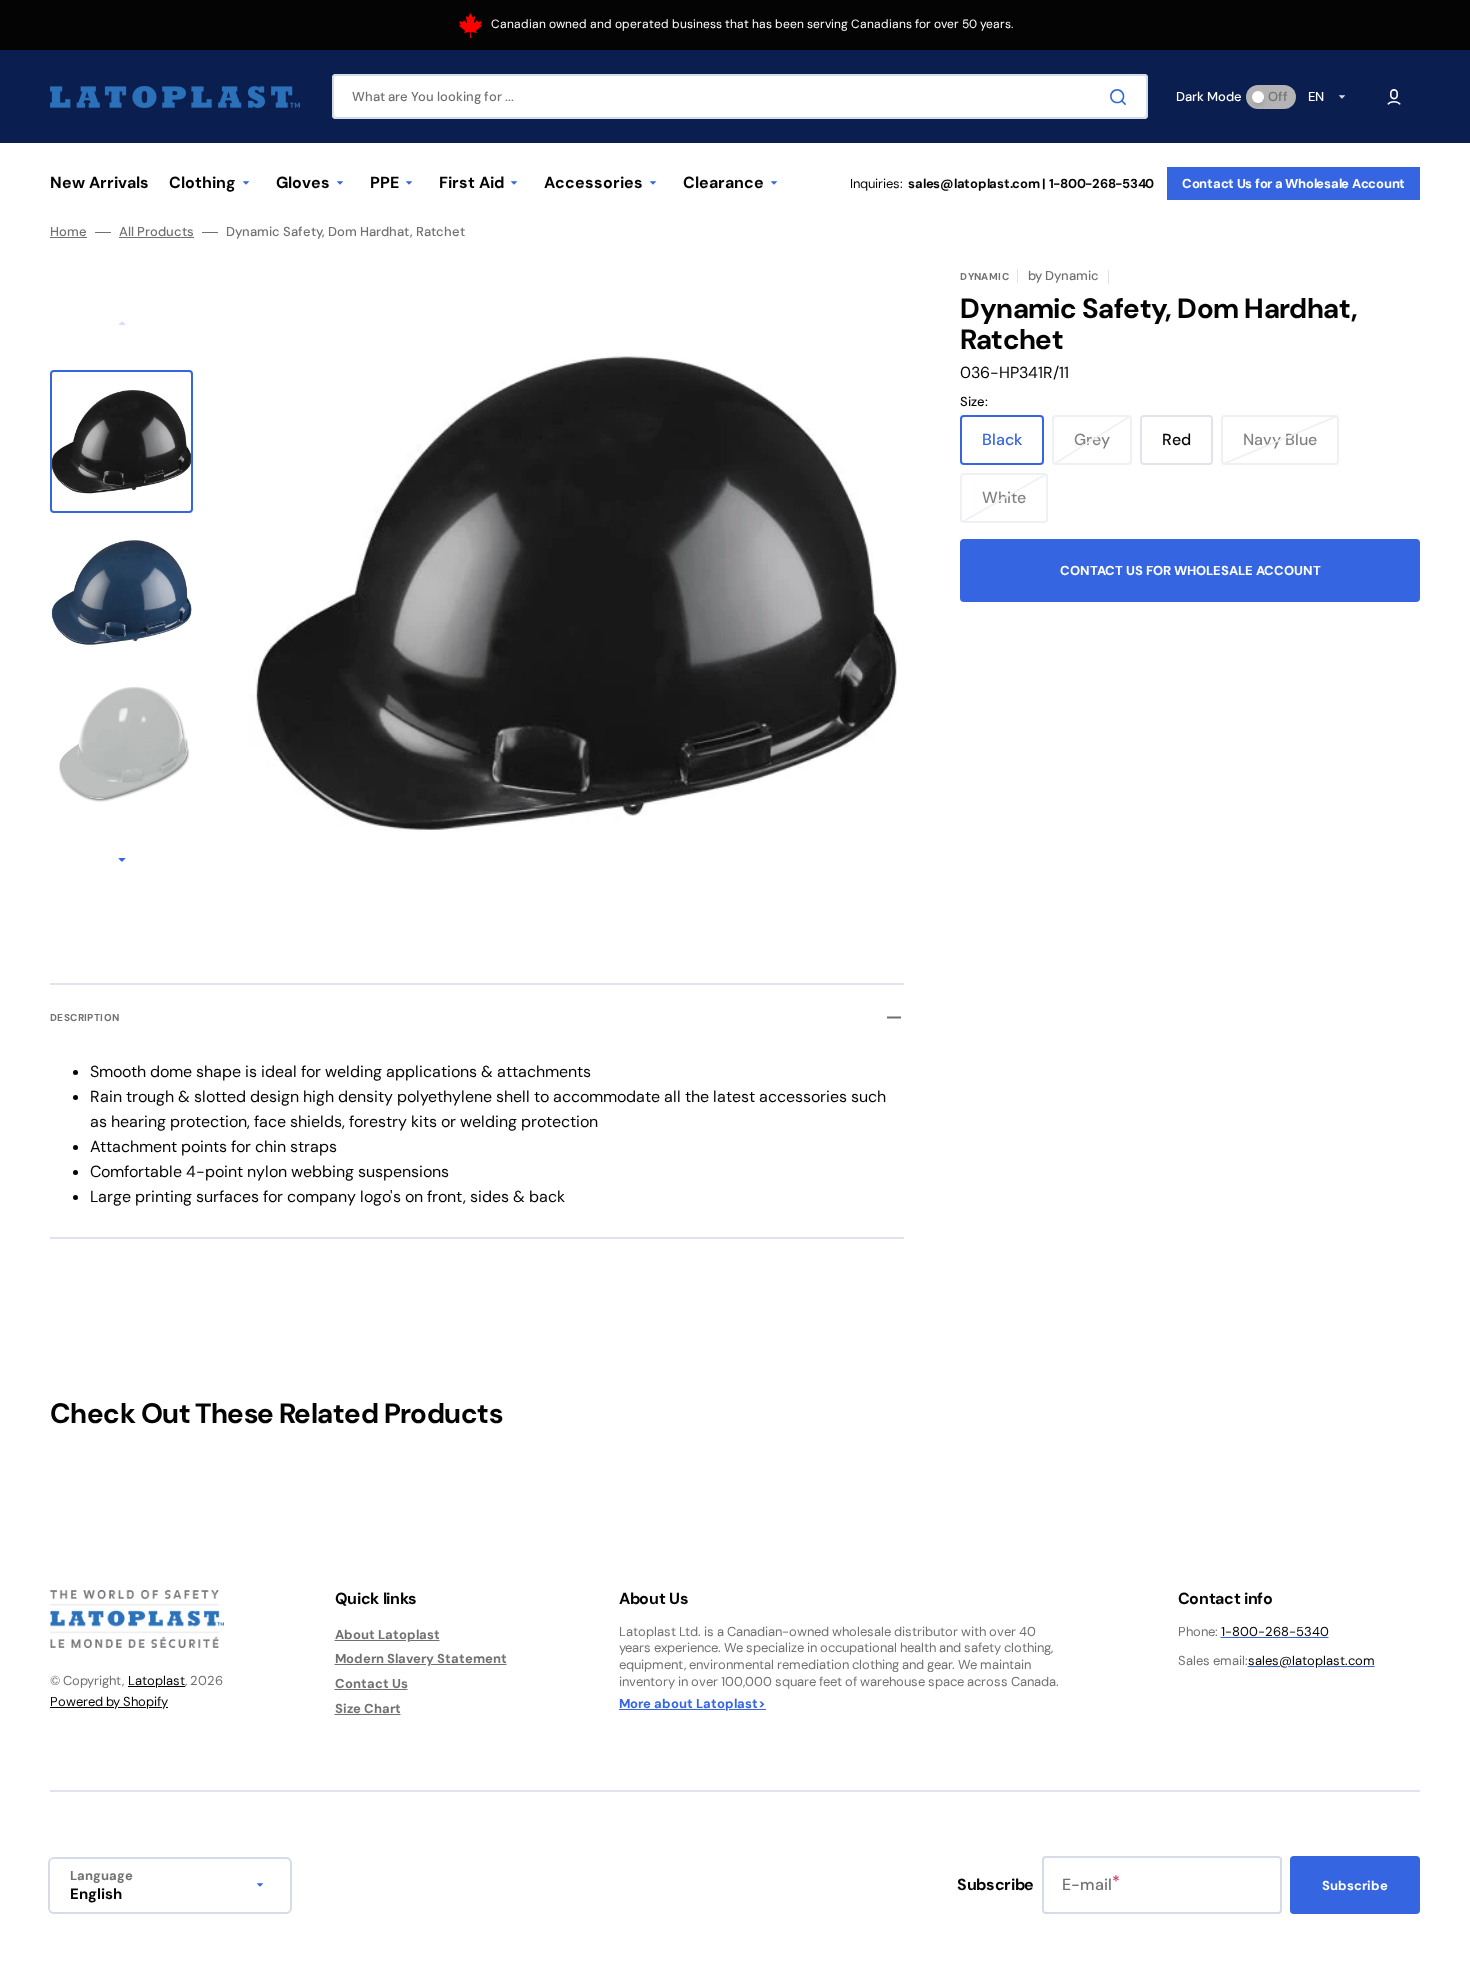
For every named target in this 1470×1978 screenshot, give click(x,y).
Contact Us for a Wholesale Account (1293, 183)
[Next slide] (122, 861)
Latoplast (156, 1680)
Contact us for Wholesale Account (1190, 570)
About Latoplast (387, 1635)
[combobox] (740, 96)
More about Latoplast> (692, 1704)
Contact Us (371, 1683)
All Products (156, 232)
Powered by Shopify (109, 1701)
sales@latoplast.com (1311, 1660)
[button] (1394, 97)
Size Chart (368, 1708)
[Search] (1122, 97)
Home (68, 232)
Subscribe (1355, 1885)
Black (1013, 447)
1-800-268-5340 (1275, 1631)
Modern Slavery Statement (421, 1658)
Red (1187, 447)
